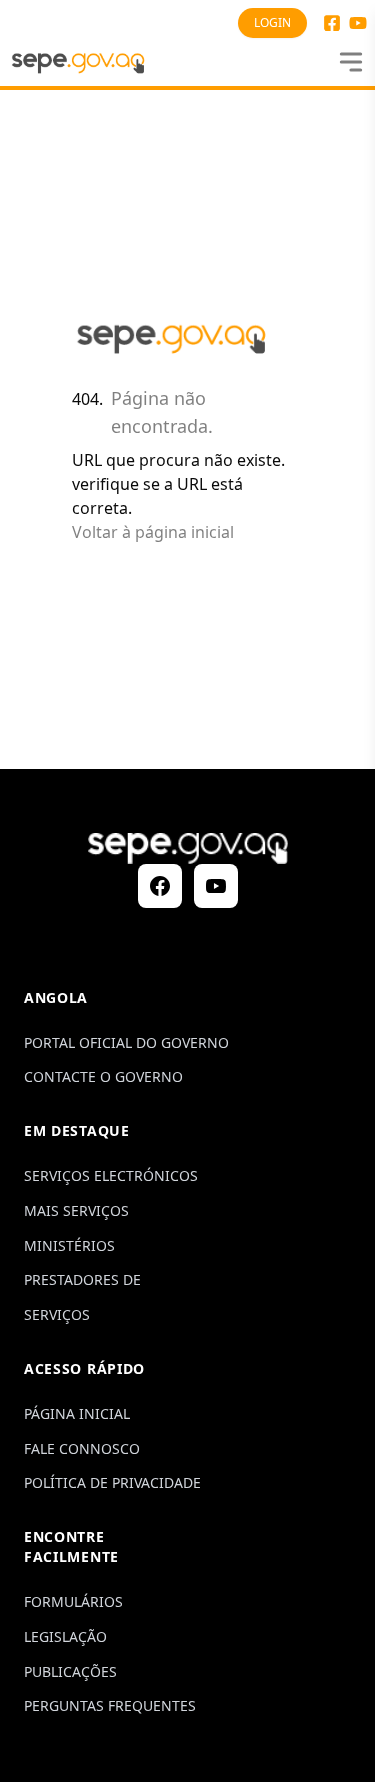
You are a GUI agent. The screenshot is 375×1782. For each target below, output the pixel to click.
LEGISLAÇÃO (65, 1636)
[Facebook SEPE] (332, 23)
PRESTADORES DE (82, 1279)
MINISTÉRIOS (69, 1245)
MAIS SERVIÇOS (76, 1210)
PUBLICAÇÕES (70, 1671)
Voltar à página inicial (153, 532)
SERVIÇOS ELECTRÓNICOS (111, 1175)
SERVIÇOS (57, 1314)
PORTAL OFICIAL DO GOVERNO (126, 1042)
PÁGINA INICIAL (77, 1413)
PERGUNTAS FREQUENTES (110, 1705)
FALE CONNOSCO (82, 1448)
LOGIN (272, 22)
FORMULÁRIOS (73, 1601)
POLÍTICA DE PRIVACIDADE (112, 1482)
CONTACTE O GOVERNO (103, 1076)
